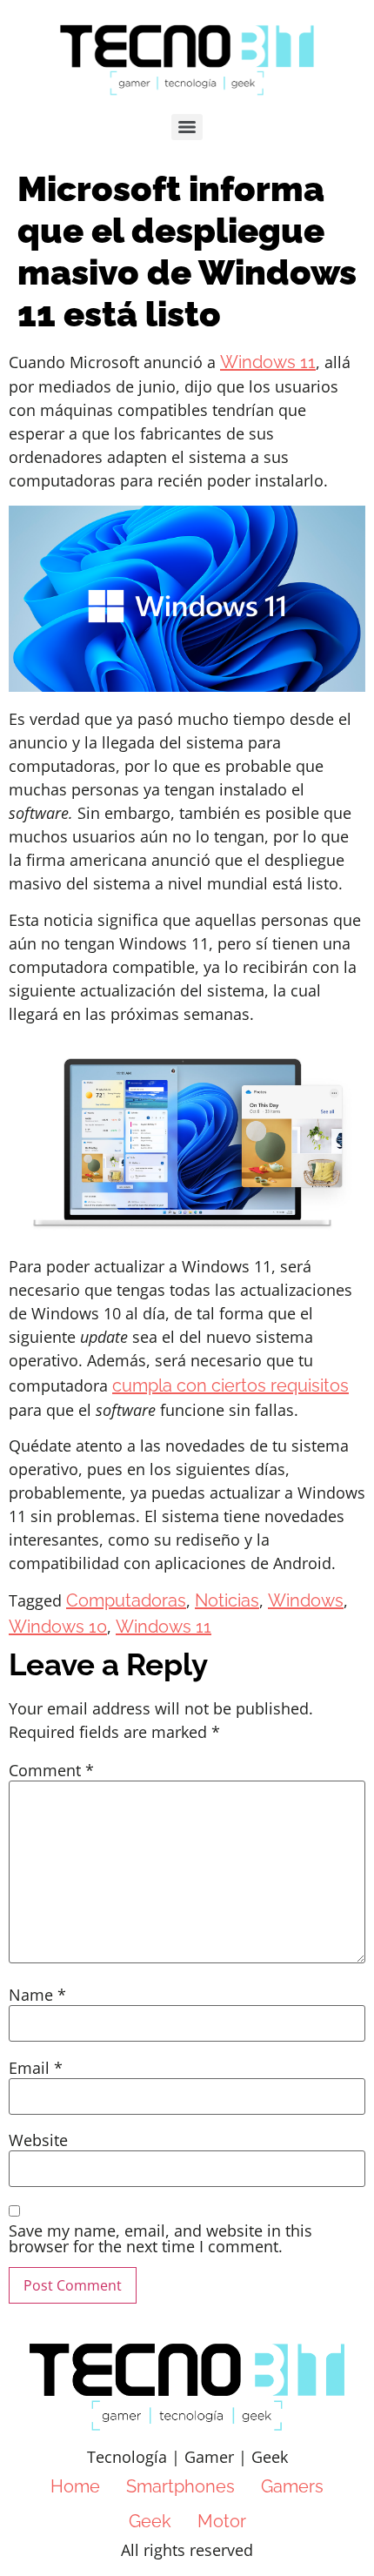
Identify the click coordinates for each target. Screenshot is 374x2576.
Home (75, 2486)
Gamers (292, 2486)
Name (37, 1995)
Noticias (227, 1600)
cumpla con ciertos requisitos (230, 1385)
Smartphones (180, 2486)
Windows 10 (58, 1627)
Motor (222, 2521)
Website (38, 2140)
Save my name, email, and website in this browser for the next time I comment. (160, 2238)
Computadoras (126, 1600)
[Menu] (187, 127)
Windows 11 (268, 362)
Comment (51, 1770)
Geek (150, 2521)
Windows (306, 1600)
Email (36, 2068)
